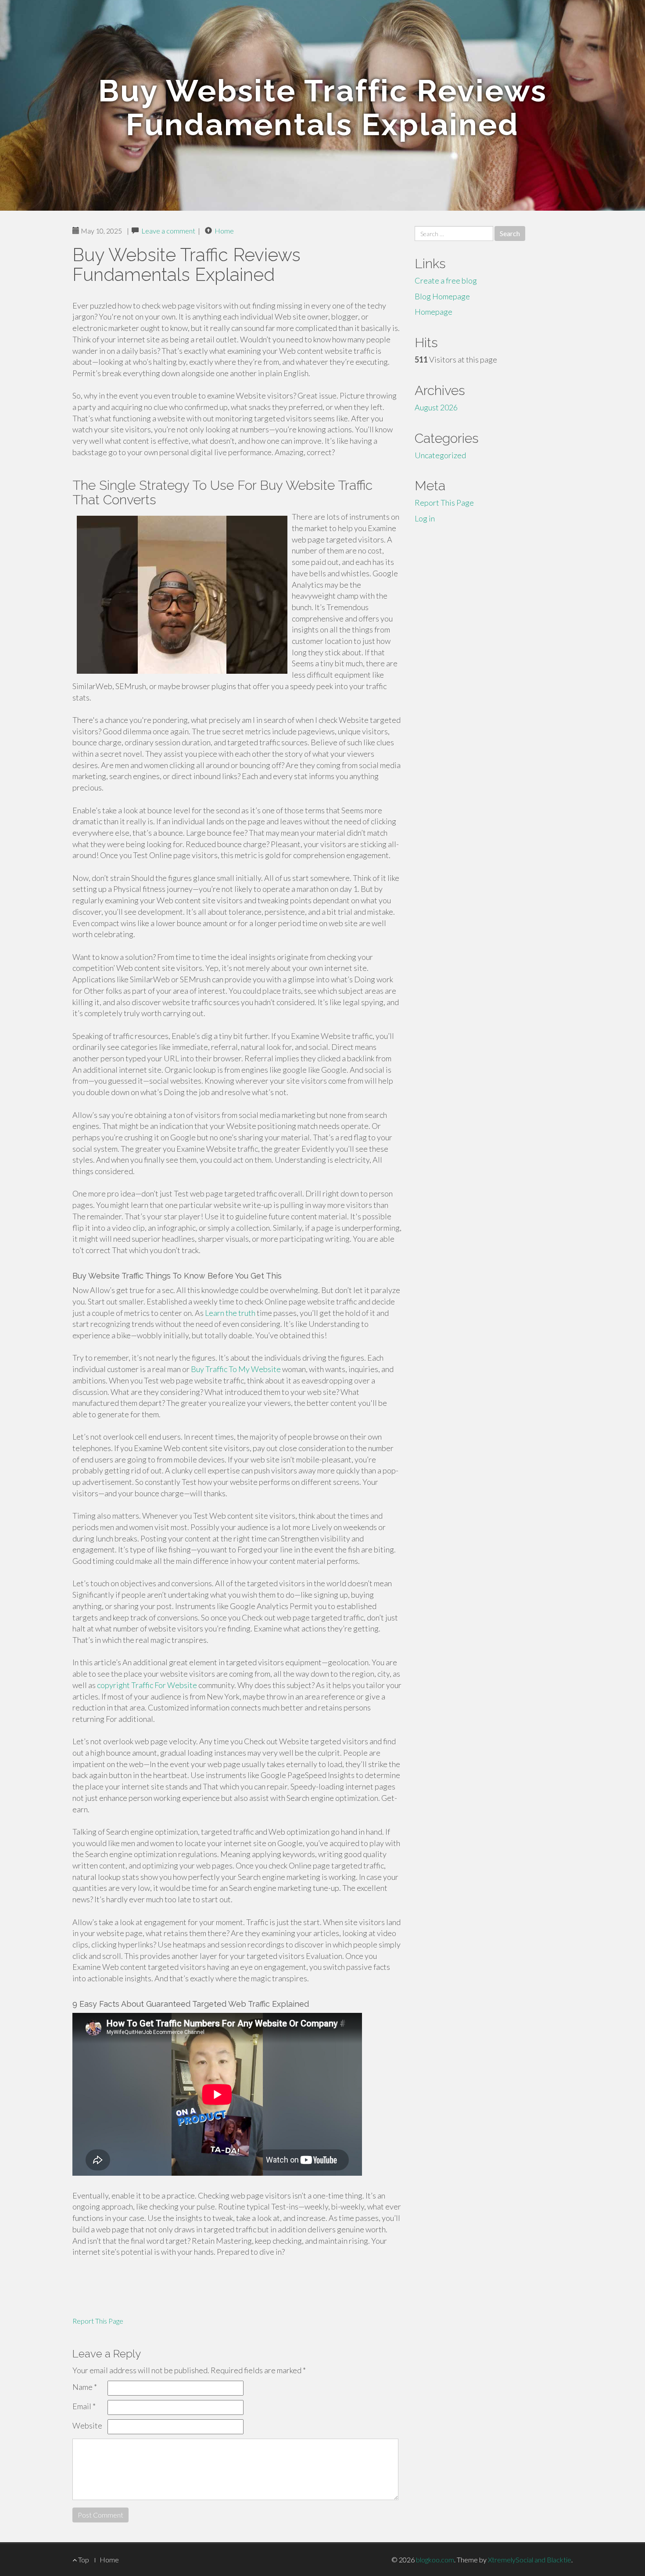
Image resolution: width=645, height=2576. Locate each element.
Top (83, 2560)
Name (85, 2387)
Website (87, 2425)
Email (84, 2406)
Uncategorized (440, 455)
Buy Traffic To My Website (236, 1369)
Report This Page (98, 2321)
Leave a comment (168, 231)
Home (224, 231)
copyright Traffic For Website (147, 1685)
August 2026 (436, 407)
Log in (425, 518)
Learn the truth (230, 1313)
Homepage (434, 312)
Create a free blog (446, 280)
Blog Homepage (442, 296)
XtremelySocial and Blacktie (530, 2560)
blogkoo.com (435, 2560)
